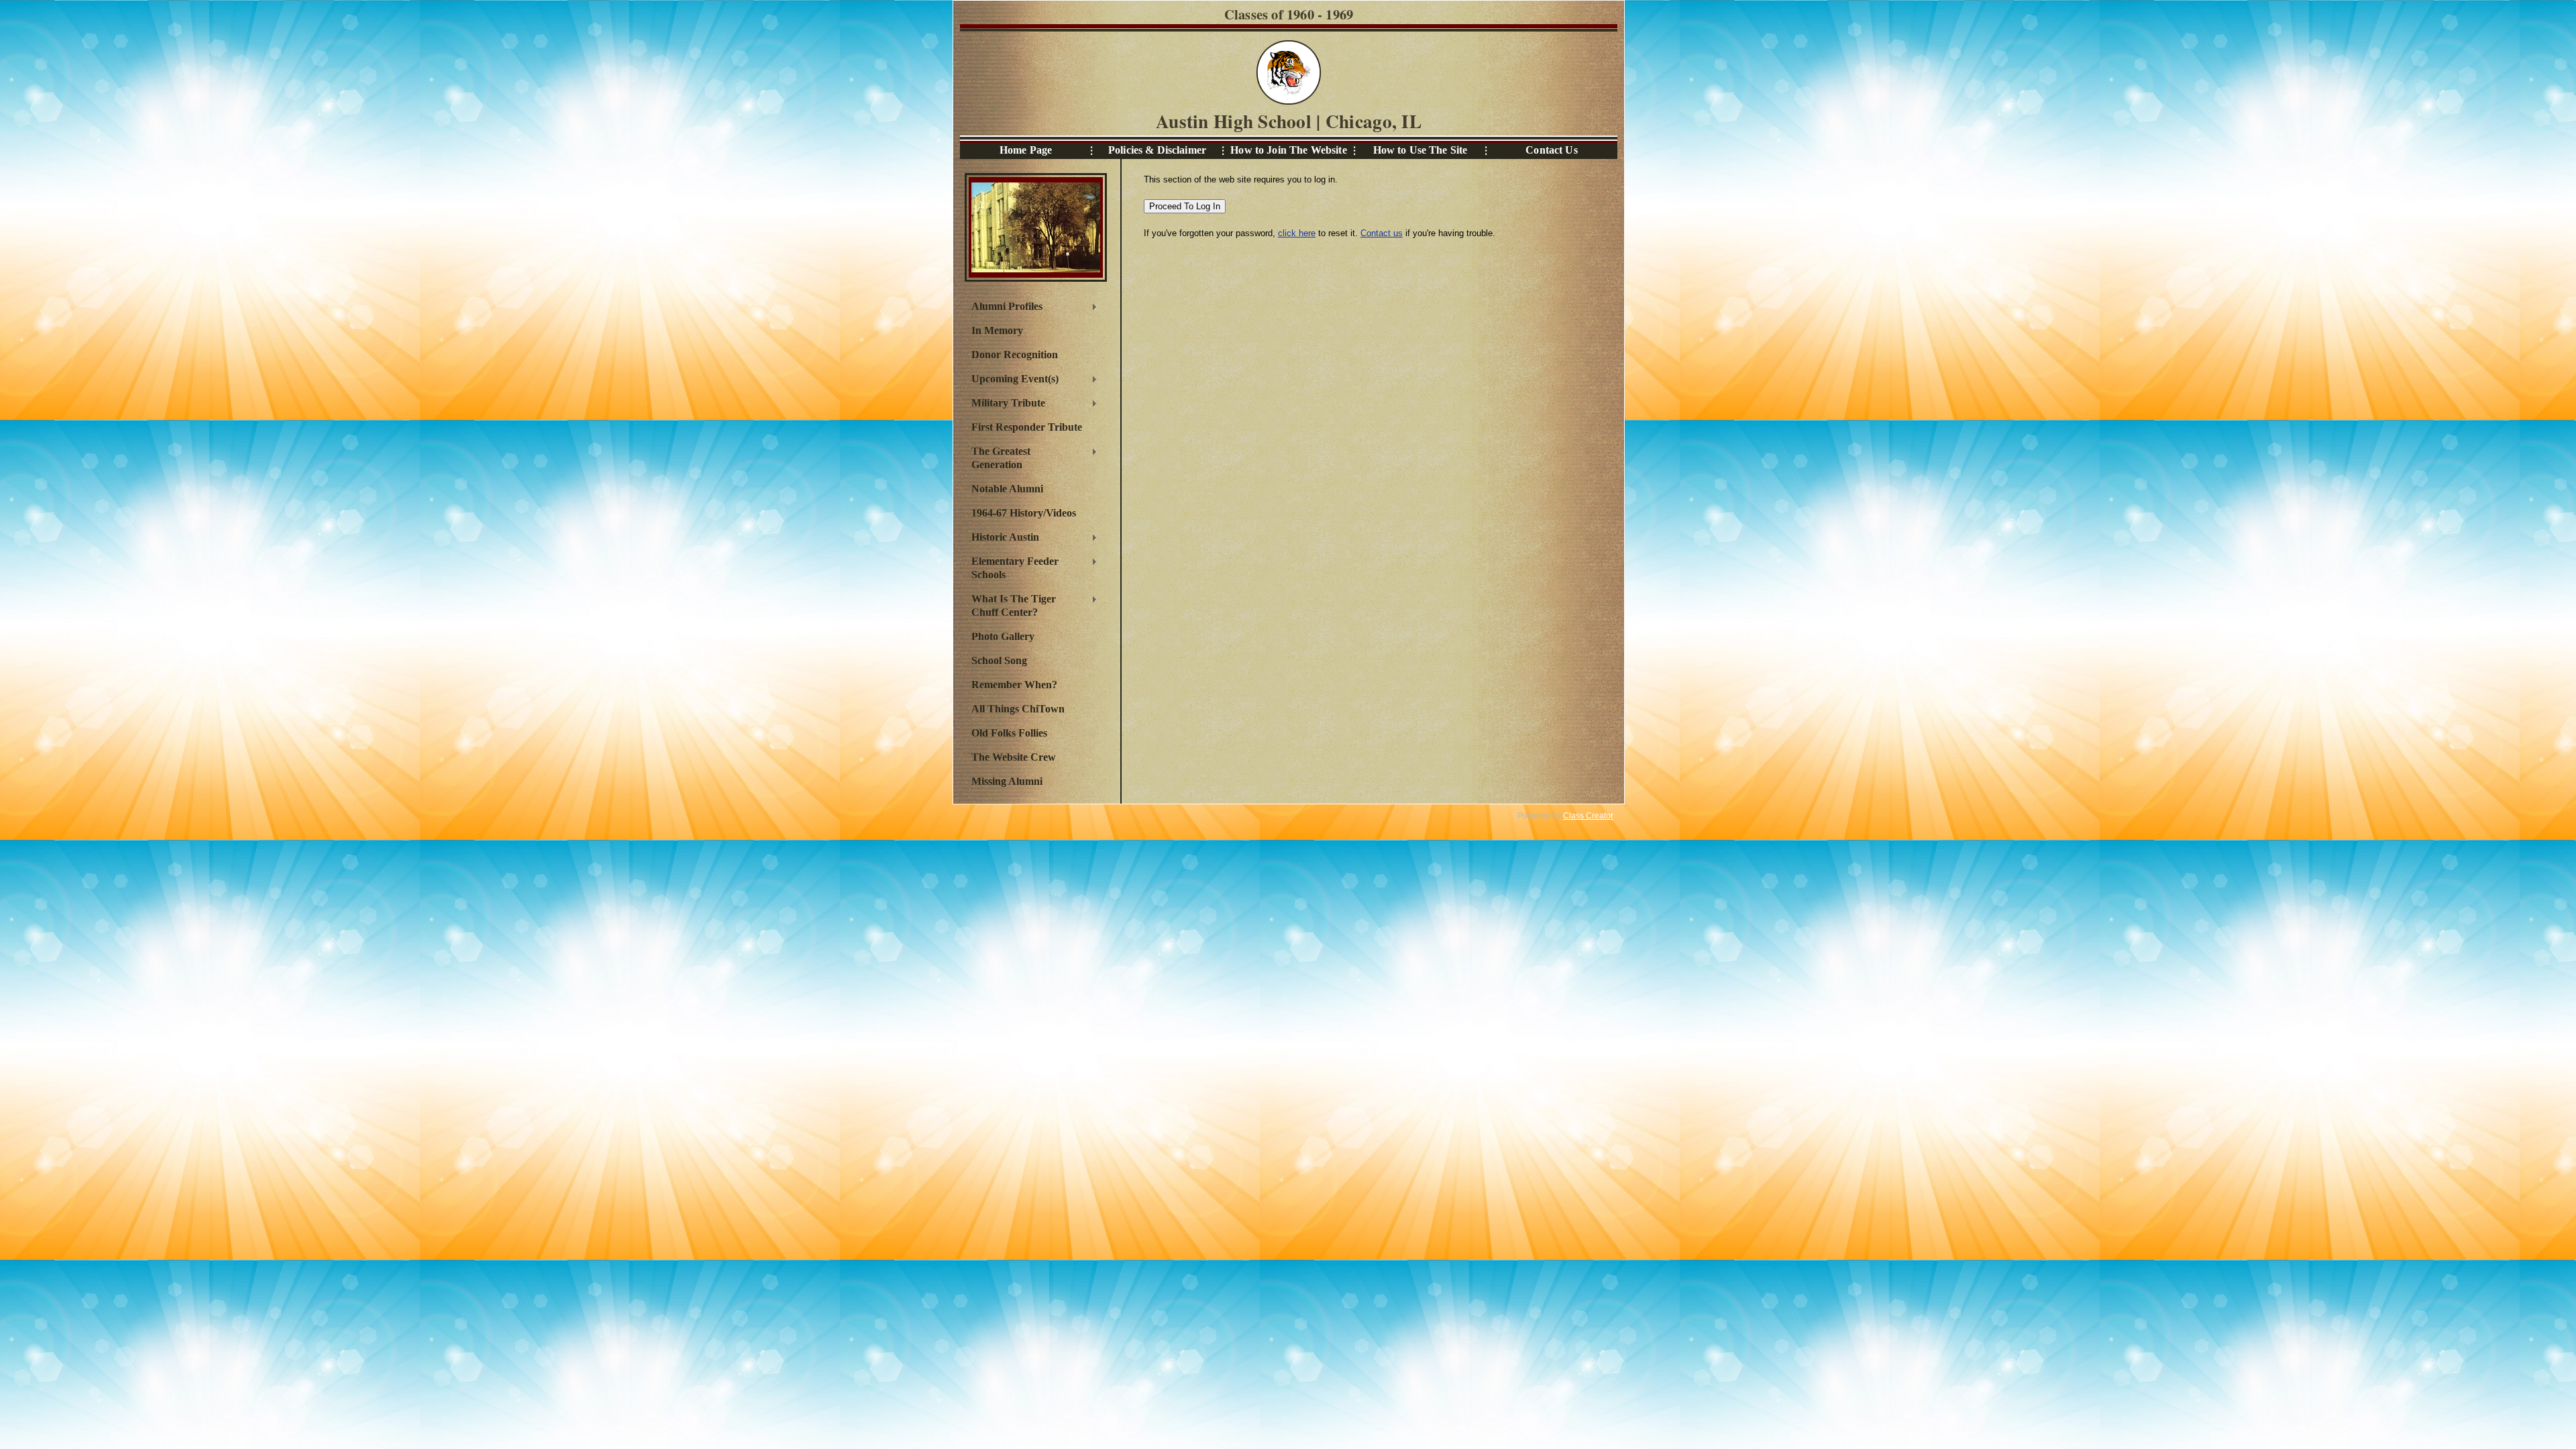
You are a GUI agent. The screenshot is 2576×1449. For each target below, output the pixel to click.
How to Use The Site (1420, 150)
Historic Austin (1002, 539)
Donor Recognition (1015, 355)
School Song (999, 660)
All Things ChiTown (1018, 709)
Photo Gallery (1003, 636)
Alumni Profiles (1004, 308)
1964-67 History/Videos (1024, 513)
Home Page (1026, 150)
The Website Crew (1014, 757)
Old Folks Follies (1009, 733)
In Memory (997, 330)
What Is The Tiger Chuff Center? (1010, 605)
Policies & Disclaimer (1157, 150)
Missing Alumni (1007, 781)
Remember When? (1014, 685)
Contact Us (1551, 150)
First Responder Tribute (1027, 427)
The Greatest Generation (998, 458)
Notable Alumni (1007, 489)
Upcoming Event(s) (1012, 380)
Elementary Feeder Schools (1012, 568)
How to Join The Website (1288, 150)
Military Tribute (1005, 405)
